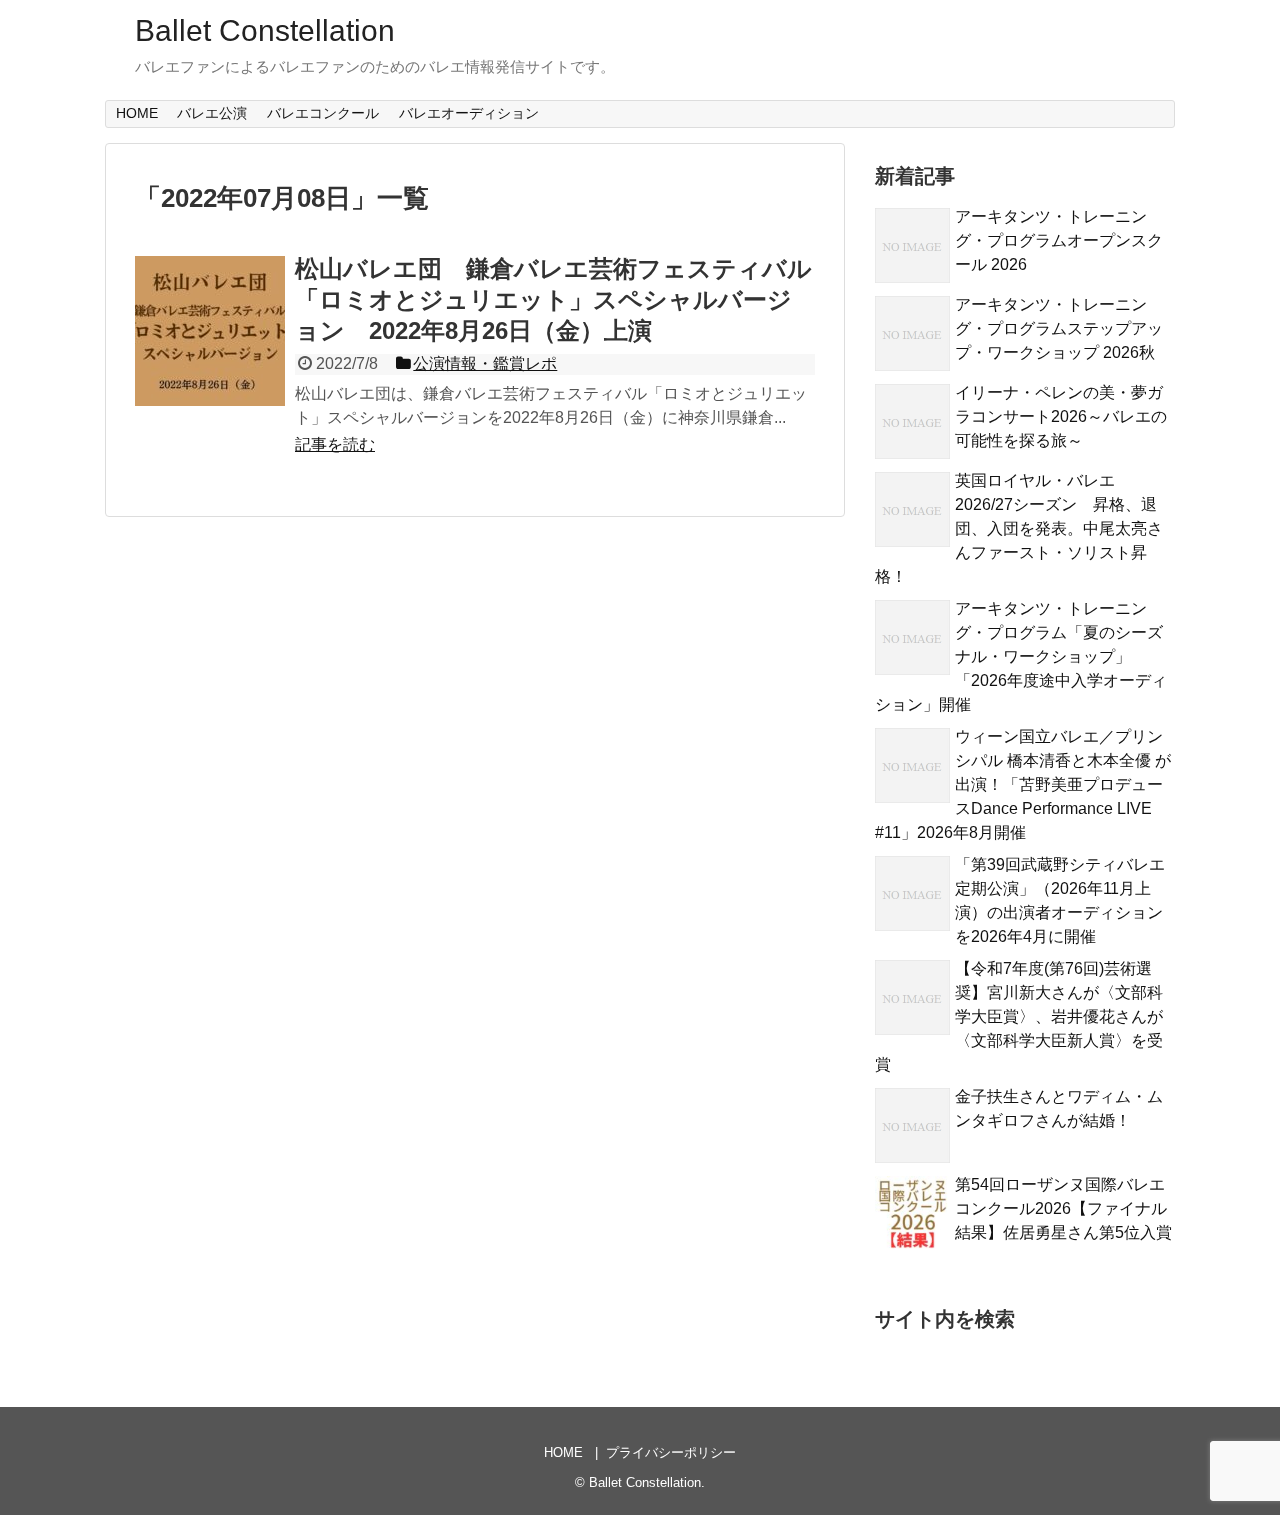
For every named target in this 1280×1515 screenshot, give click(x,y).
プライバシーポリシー (671, 1452)
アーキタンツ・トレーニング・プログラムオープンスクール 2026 (1059, 240)
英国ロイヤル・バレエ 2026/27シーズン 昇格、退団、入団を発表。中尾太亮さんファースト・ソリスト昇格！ (1019, 528)
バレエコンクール (323, 113)
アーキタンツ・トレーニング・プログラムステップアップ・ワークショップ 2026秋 (1059, 328)
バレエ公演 (212, 113)
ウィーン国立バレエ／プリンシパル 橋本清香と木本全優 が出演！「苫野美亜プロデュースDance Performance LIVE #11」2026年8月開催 (1023, 784)
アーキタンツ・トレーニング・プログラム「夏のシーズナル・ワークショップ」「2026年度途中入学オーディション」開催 (1021, 656)
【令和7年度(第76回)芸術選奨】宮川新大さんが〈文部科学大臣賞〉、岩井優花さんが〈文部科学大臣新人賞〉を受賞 (1019, 1016)
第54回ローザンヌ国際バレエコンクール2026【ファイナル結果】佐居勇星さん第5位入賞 (1063, 1208)
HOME (137, 113)
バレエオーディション (469, 113)
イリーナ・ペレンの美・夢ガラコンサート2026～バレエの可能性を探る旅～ (1061, 416)
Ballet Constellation (265, 30)
